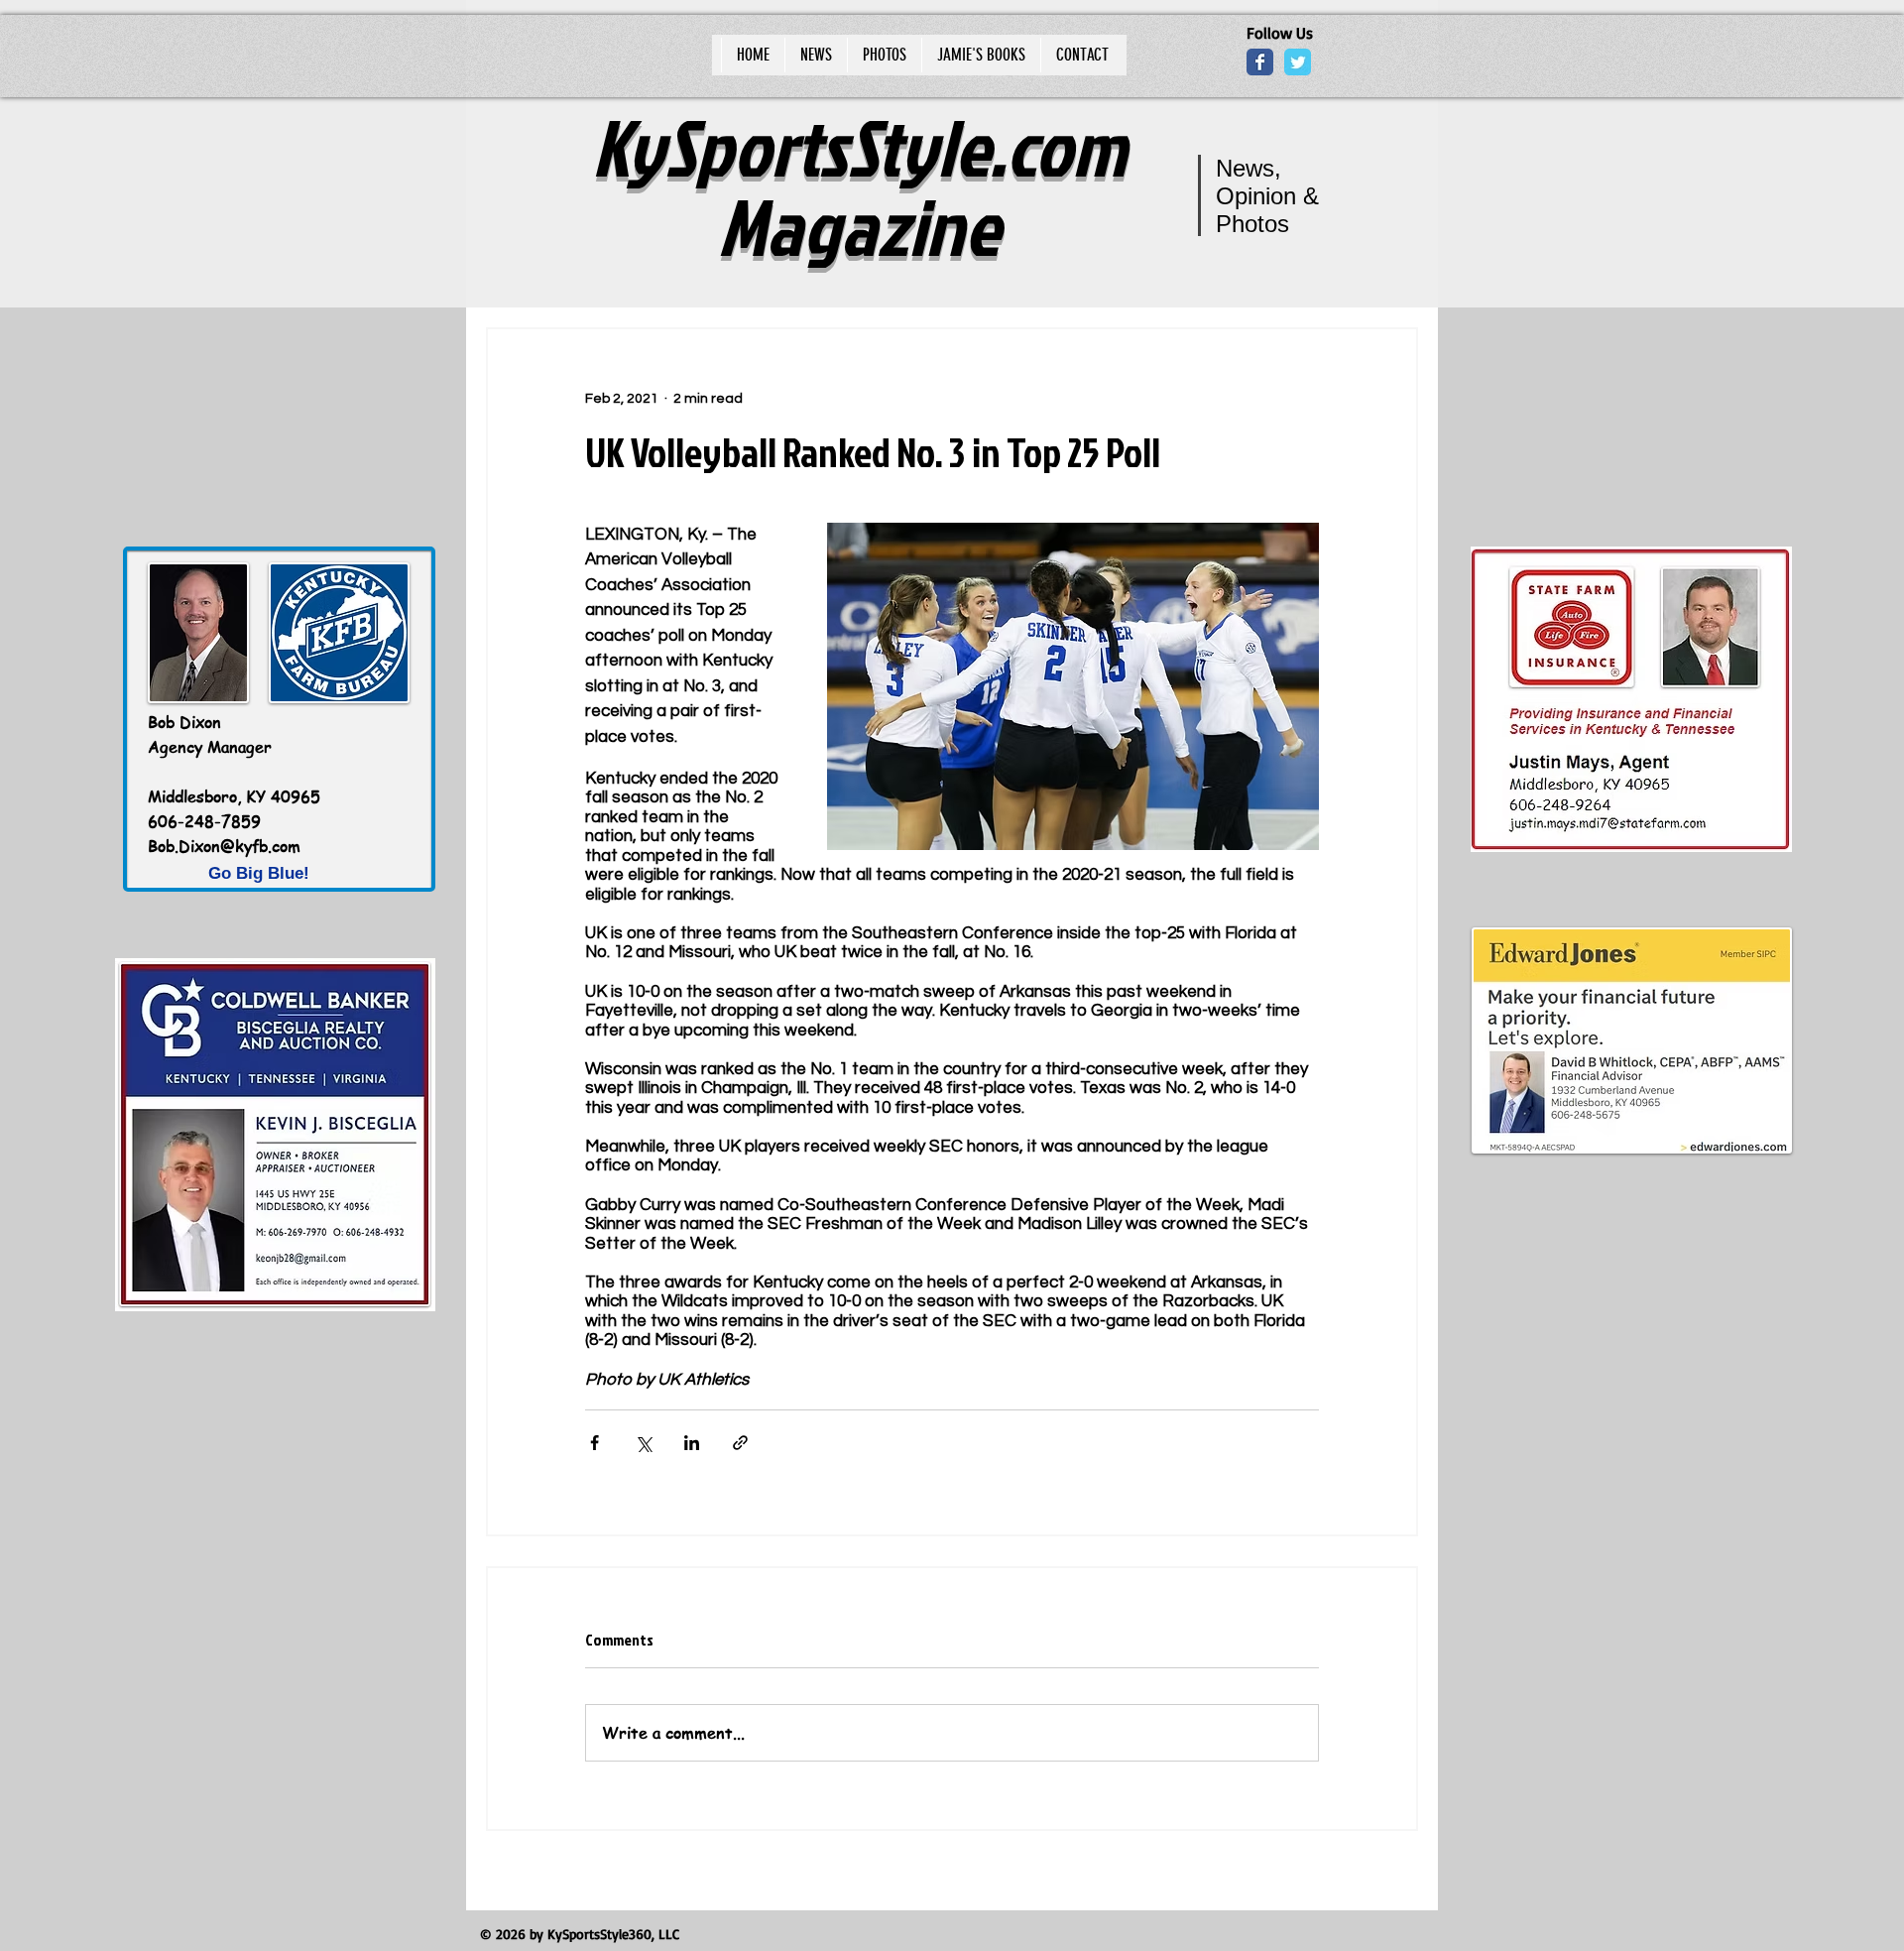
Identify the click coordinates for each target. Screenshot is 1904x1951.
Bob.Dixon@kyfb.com (224, 846)
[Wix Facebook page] (1260, 62)
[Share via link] (740, 1443)
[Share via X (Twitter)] (643, 1443)
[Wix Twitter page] (1298, 62)
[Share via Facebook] (595, 1443)
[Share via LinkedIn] (692, 1443)
